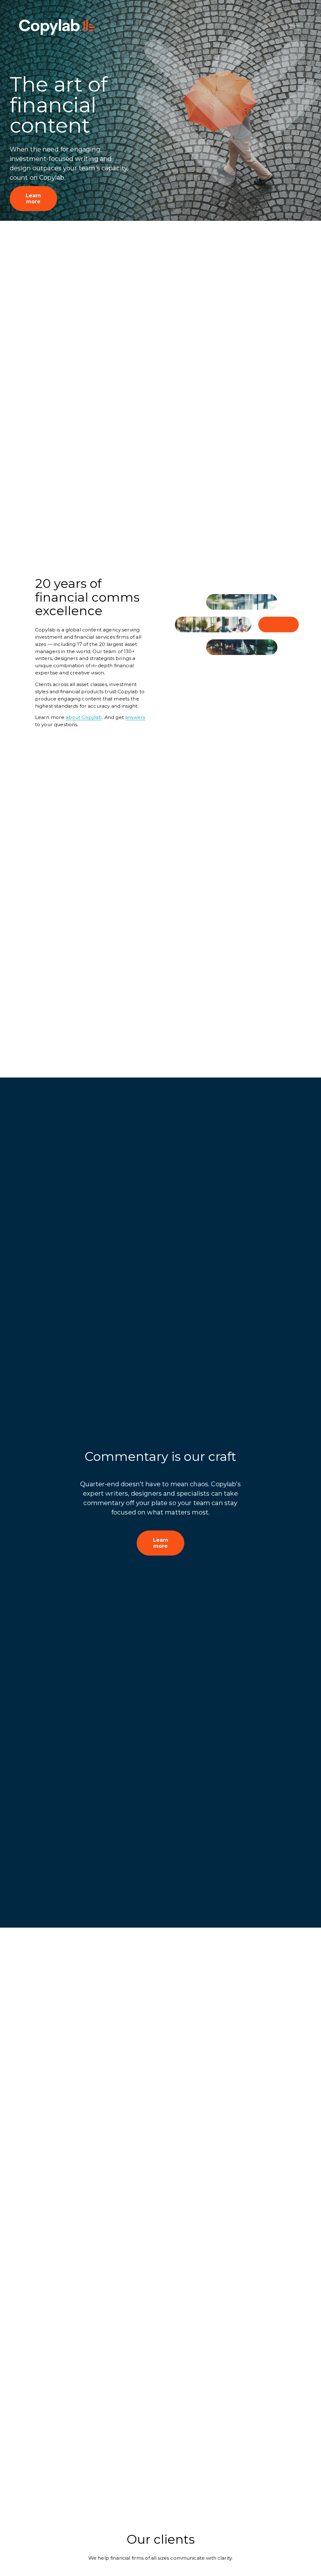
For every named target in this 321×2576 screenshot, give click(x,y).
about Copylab (84, 717)
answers (135, 717)
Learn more (33, 199)
